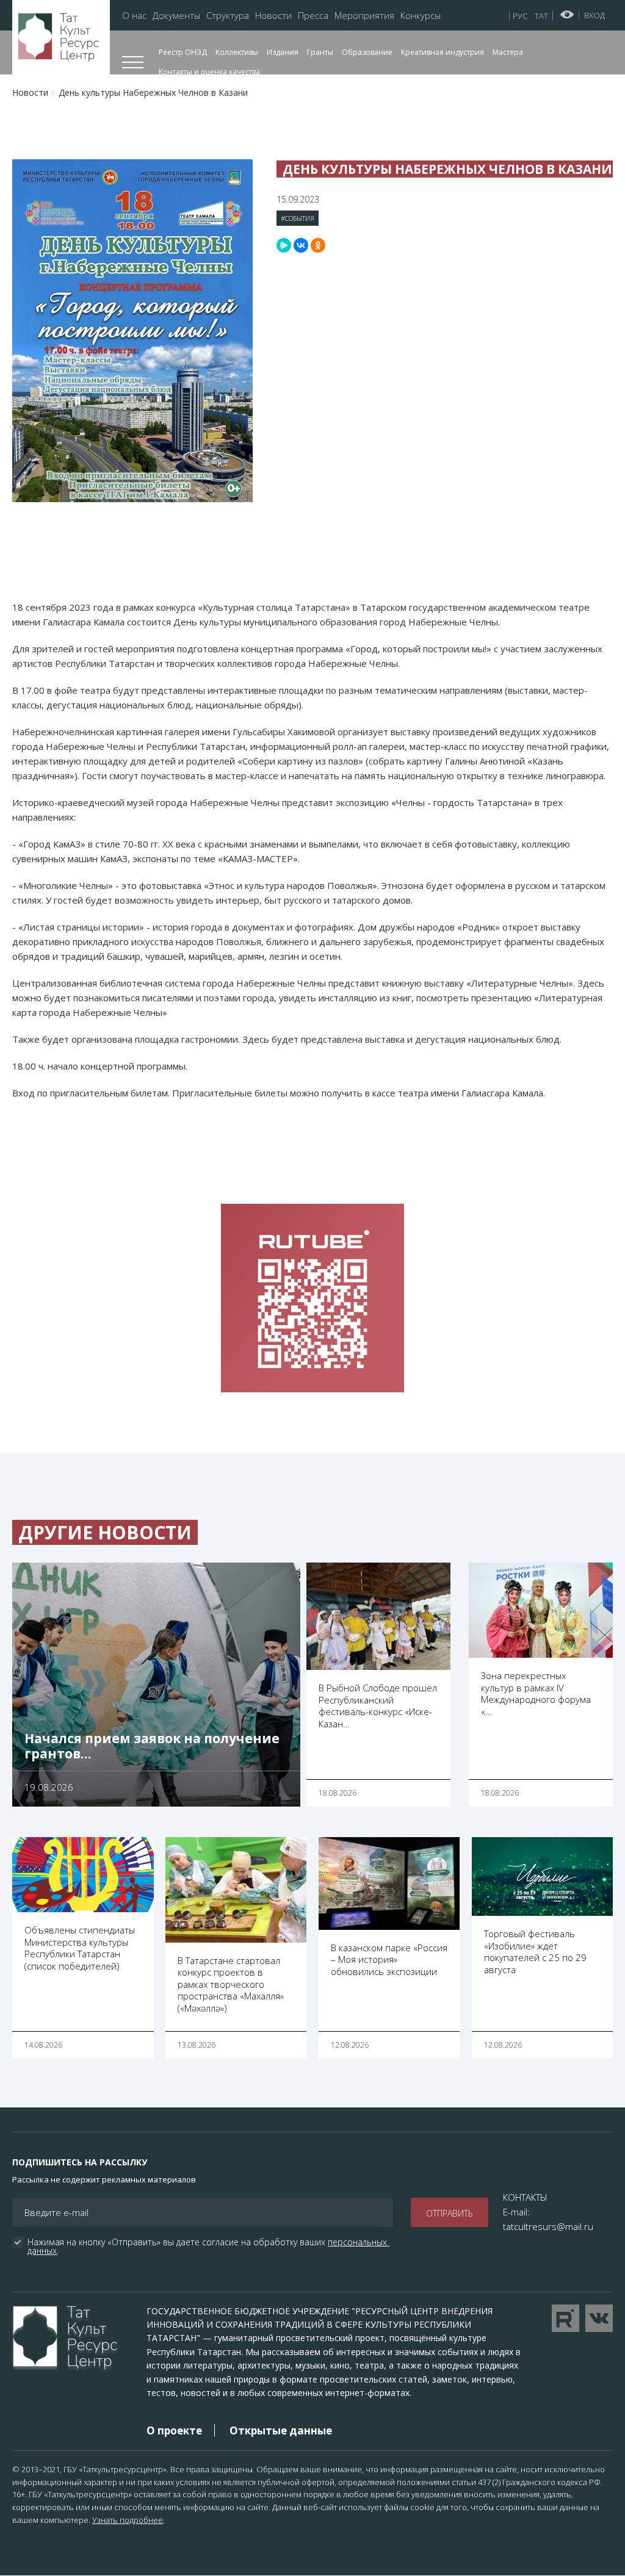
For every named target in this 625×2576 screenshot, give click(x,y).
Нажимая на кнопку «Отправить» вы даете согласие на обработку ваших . (208, 2247)
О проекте (174, 2430)
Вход (594, 15)
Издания (283, 52)
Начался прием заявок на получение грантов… (152, 1746)
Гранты (320, 52)
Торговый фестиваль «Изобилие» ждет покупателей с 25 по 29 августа (535, 1952)
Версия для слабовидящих (567, 15)
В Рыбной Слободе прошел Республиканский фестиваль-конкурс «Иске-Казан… (378, 1706)
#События (298, 218)
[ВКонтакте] (301, 245)
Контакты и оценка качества (209, 72)
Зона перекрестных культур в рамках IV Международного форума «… (536, 1693)
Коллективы (237, 52)
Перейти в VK (599, 2318)
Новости (273, 16)
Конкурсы (421, 16)
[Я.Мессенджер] (284, 245)
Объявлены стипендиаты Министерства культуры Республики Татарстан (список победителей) (80, 1948)
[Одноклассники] (318, 245)
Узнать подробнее (128, 2520)
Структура (228, 16)
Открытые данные (281, 2430)
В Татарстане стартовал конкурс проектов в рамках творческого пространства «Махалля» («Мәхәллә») (231, 1984)
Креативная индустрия (443, 52)
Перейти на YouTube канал (565, 2318)
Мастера (508, 52)
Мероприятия (364, 16)
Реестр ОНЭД (183, 52)
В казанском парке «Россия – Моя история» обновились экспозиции (389, 1959)
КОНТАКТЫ (525, 2197)
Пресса (313, 16)
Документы (176, 16)
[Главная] (61, 38)
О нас (134, 16)
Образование (367, 52)
